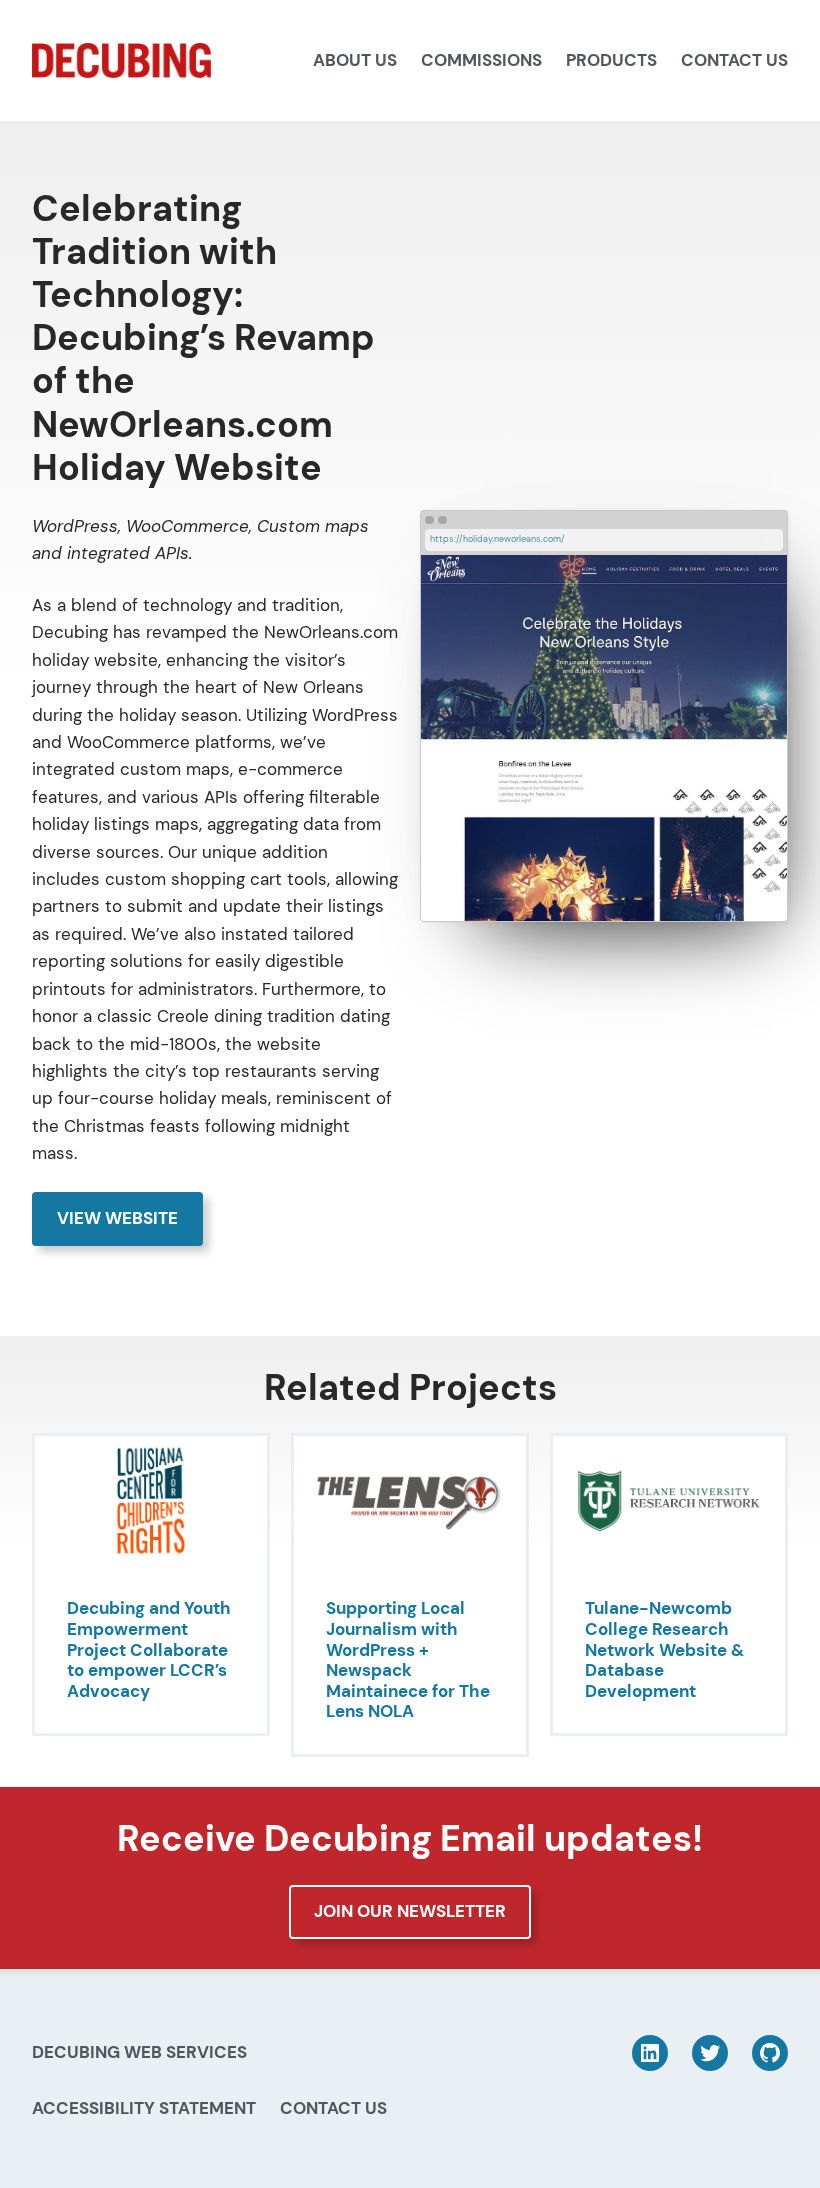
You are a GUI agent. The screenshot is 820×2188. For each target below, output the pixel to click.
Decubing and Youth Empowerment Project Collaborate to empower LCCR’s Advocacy (149, 1649)
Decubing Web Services (139, 2052)
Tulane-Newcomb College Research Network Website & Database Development (664, 1649)
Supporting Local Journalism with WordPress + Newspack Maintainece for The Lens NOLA (408, 1659)
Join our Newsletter (410, 1911)
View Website (117, 1218)
